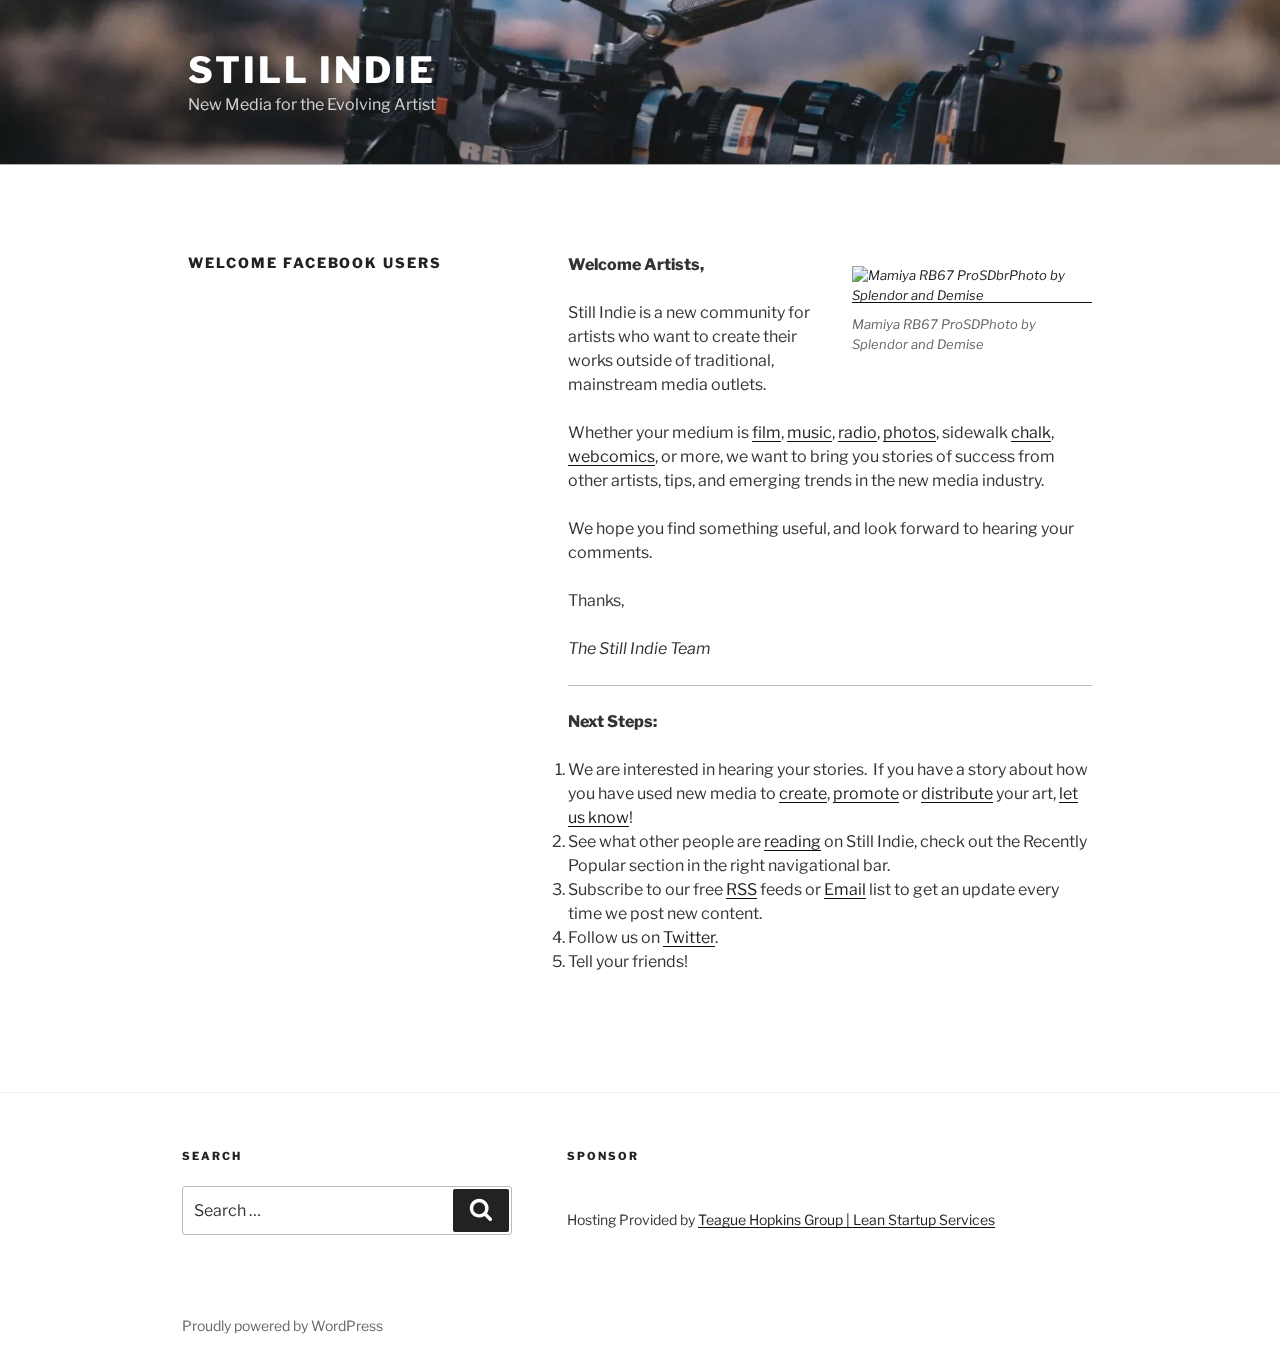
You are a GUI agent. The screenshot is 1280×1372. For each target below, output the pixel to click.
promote (866, 793)
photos (909, 432)
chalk (1031, 432)
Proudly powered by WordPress (282, 1325)
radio (857, 432)
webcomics (611, 456)
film (766, 432)
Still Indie (312, 70)
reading (792, 841)
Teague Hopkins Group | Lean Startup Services (846, 1219)
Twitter (689, 937)
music (809, 432)
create (803, 793)
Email (845, 889)
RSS (741, 889)
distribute (957, 793)
